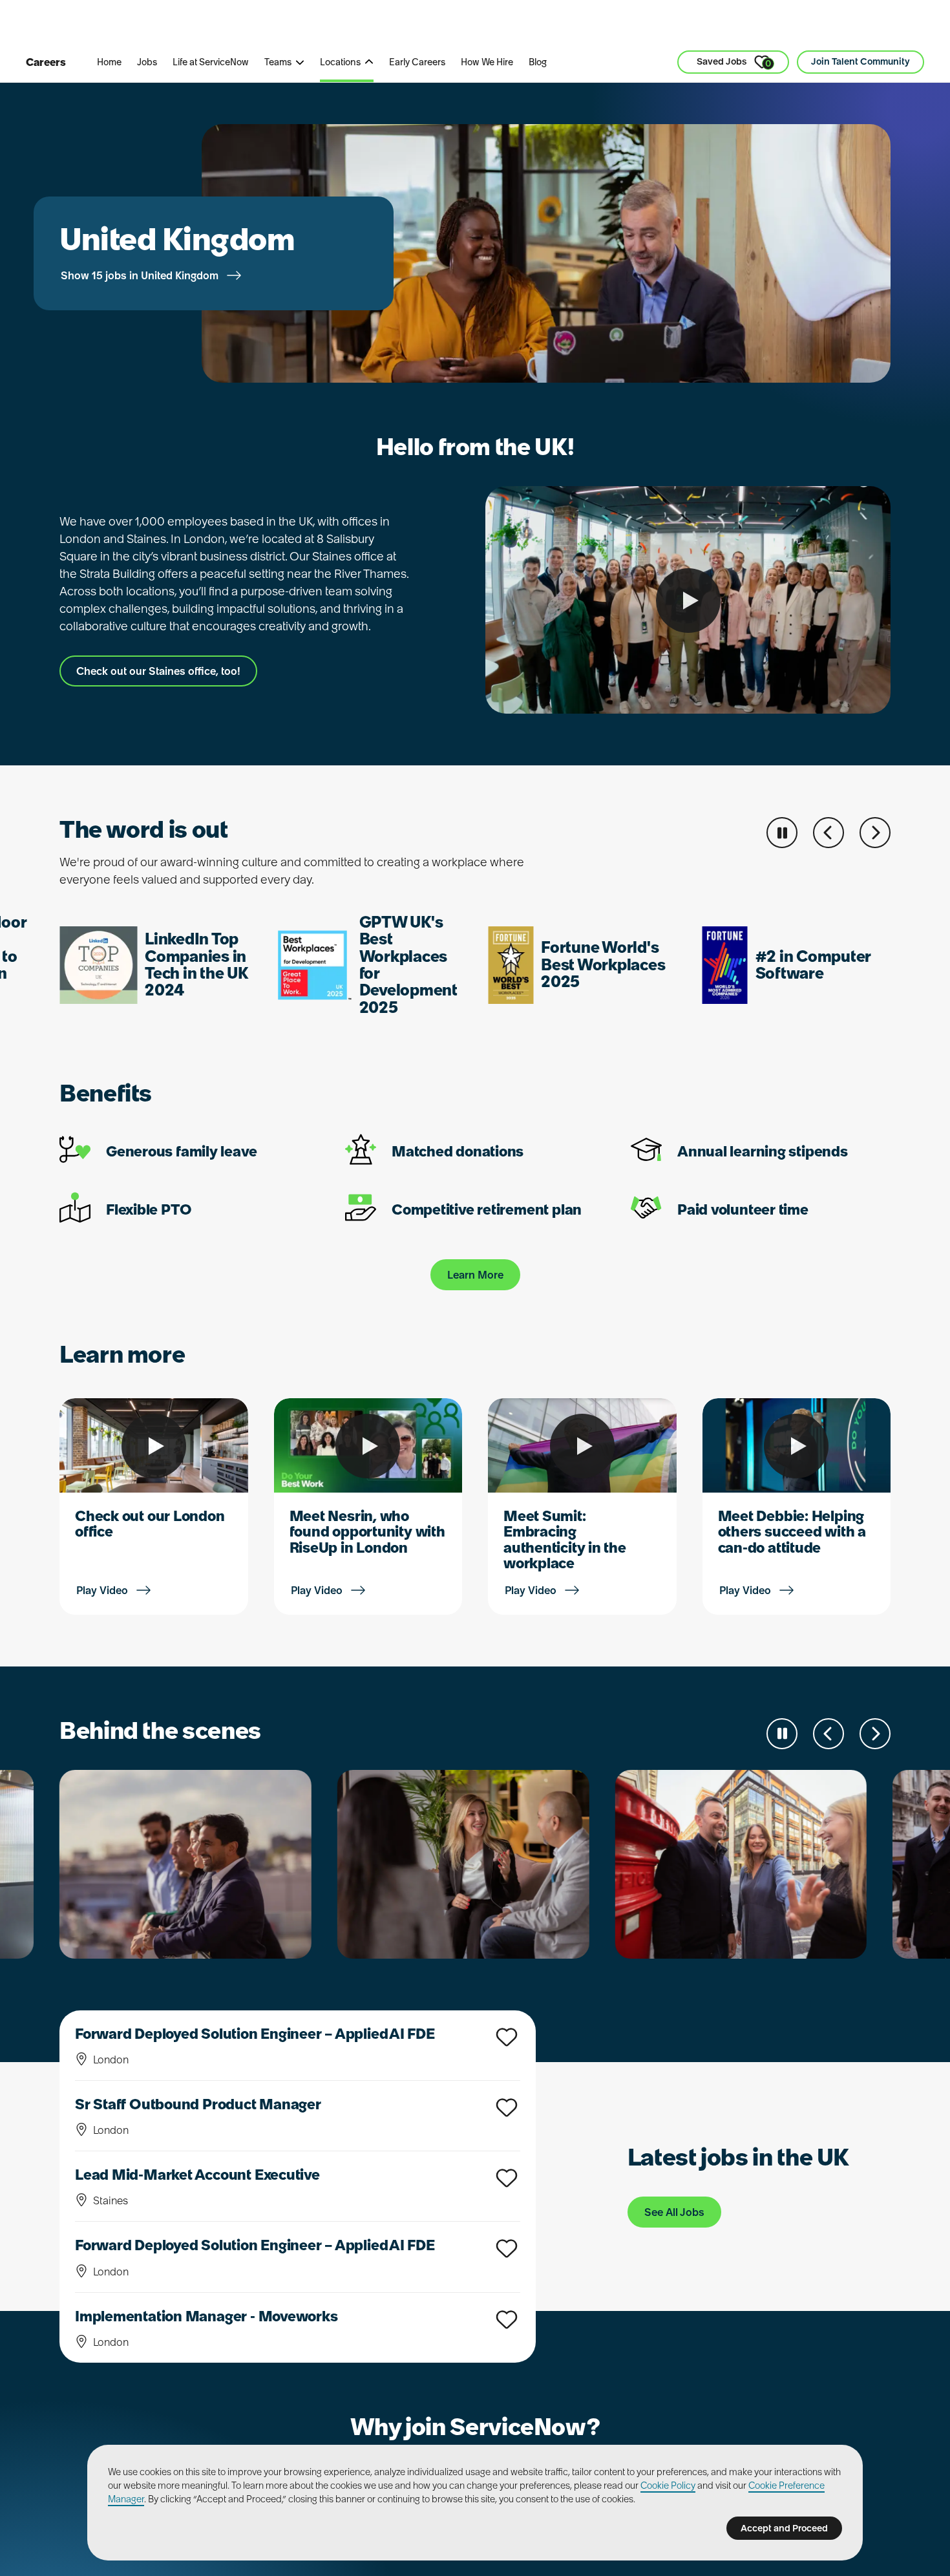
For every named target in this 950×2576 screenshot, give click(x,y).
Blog (538, 62)
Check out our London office (150, 1524)
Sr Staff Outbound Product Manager (198, 2104)
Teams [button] (278, 62)
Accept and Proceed (784, 2528)
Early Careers (417, 62)
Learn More (475, 1275)
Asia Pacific (377, 25)
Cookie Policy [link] (668, 2486)
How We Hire (487, 62)
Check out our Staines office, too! (158, 671)
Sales (307, 25)
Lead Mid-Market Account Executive (197, 2175)
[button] (829, 833)
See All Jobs (674, 2212)
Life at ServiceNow (211, 62)
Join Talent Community (860, 61)
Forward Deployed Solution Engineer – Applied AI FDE (255, 2034)
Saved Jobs (734, 62)
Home (109, 62)
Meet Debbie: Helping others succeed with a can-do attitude (792, 1531)
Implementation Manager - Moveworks (206, 2316)
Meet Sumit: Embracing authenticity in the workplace (565, 1539)
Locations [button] (340, 62)
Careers (46, 62)
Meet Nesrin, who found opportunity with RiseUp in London (367, 1531)
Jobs (147, 62)
